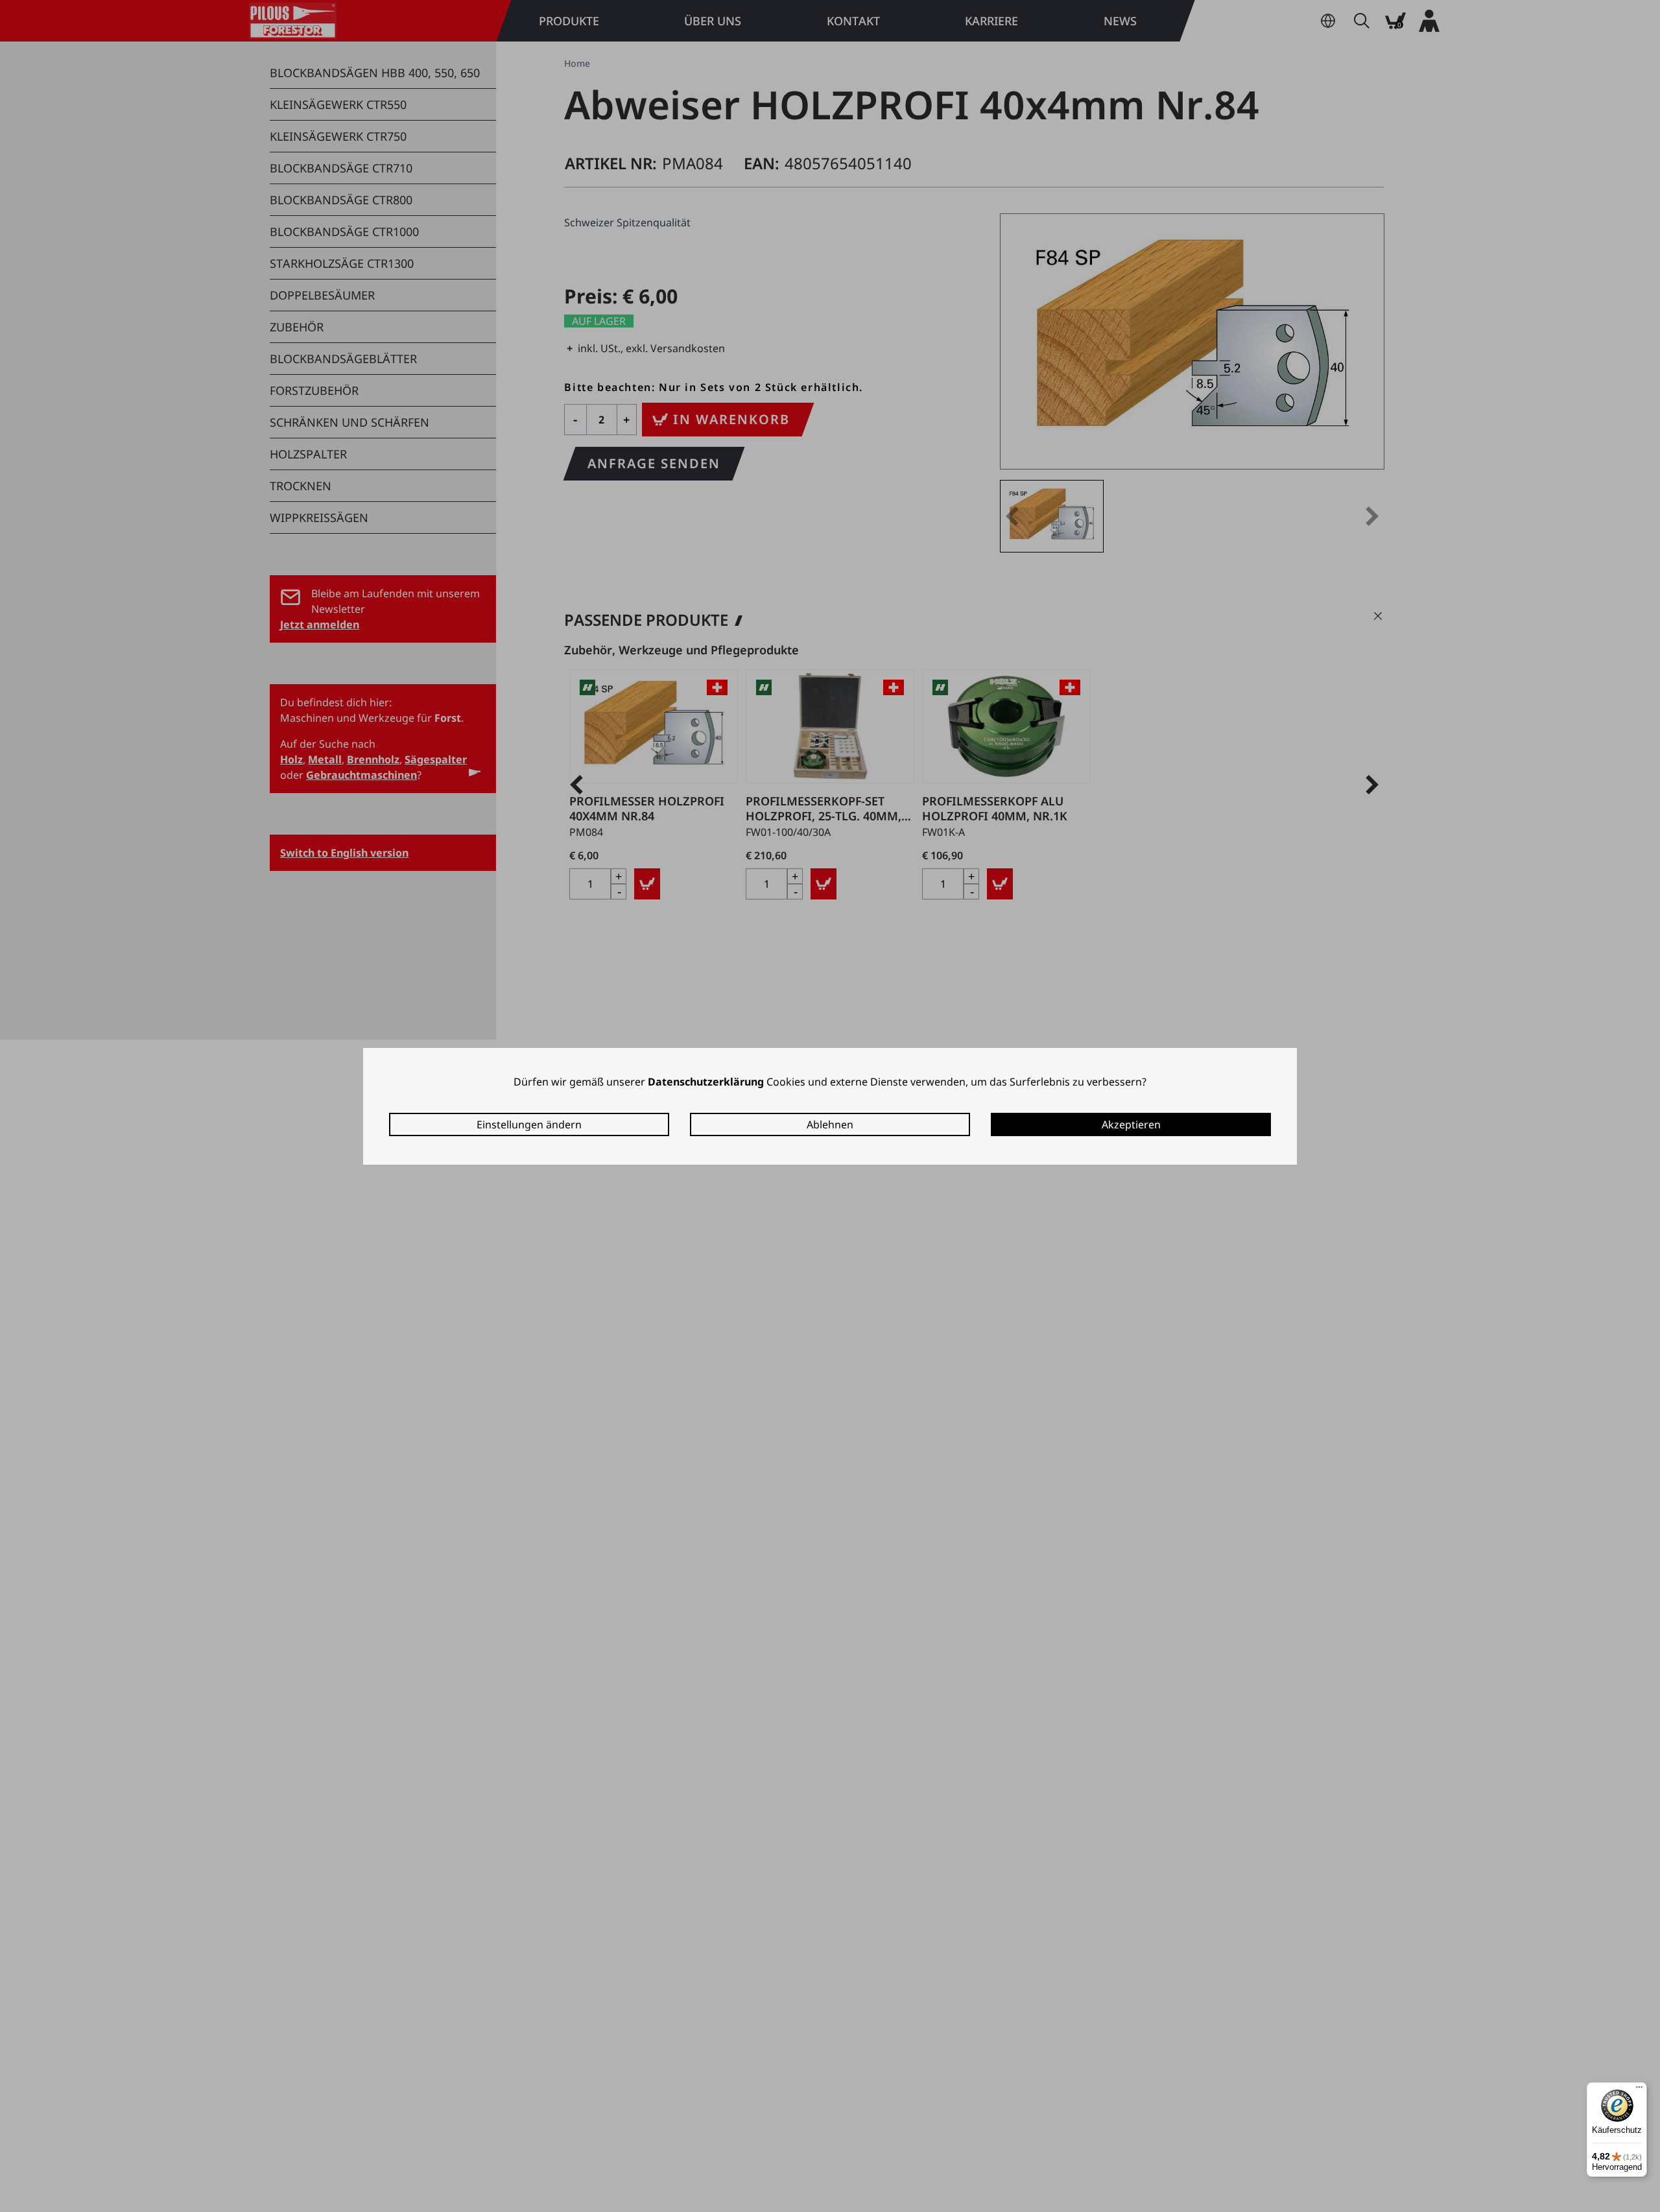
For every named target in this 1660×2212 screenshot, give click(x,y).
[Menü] (1639, 2090)
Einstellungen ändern (529, 1124)
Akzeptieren (1131, 1124)
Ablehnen (830, 1124)
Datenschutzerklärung (706, 1082)
